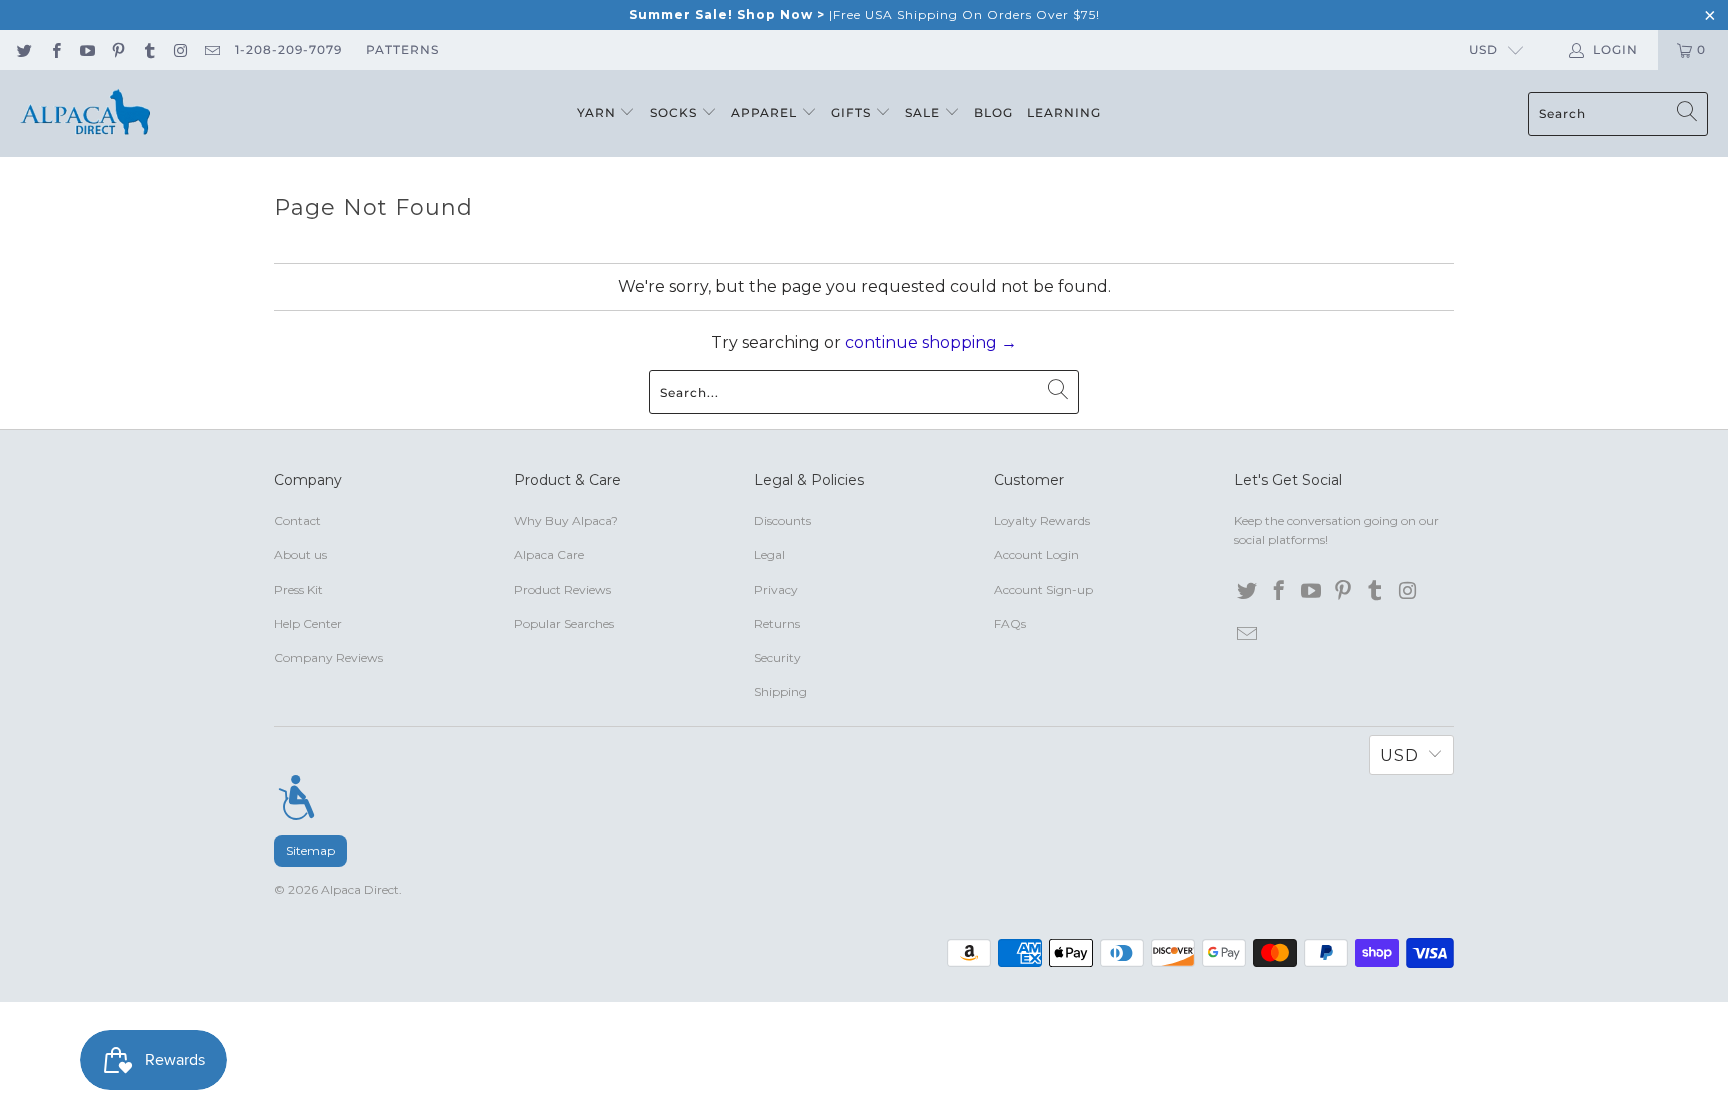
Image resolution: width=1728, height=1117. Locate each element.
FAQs (1010, 623)
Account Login (1036, 554)
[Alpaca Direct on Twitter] (23, 49)
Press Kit (298, 589)
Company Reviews (328, 657)
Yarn (598, 112)
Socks (675, 112)
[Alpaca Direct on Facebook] (54, 49)
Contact (297, 520)
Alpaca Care (549, 554)
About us (300, 554)
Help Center (308, 623)
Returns (777, 623)
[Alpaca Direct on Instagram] (179, 49)
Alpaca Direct (360, 889)
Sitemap (310, 850)
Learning (1064, 112)
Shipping (780, 691)
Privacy (776, 589)
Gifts (853, 112)
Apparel (766, 112)
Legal (769, 554)
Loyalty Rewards (1042, 520)
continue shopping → (931, 342)
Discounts (782, 520)
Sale (924, 112)
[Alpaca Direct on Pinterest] (117, 49)
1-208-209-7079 (288, 49)
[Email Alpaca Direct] (211, 49)
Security (777, 657)
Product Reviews (562, 589)
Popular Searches (564, 623)
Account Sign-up (1043, 589)
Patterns (402, 49)
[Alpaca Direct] (85, 113)
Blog (993, 112)
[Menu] (296, 797)
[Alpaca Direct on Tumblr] (148, 49)
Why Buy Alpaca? (566, 520)
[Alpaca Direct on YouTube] (86, 49)
